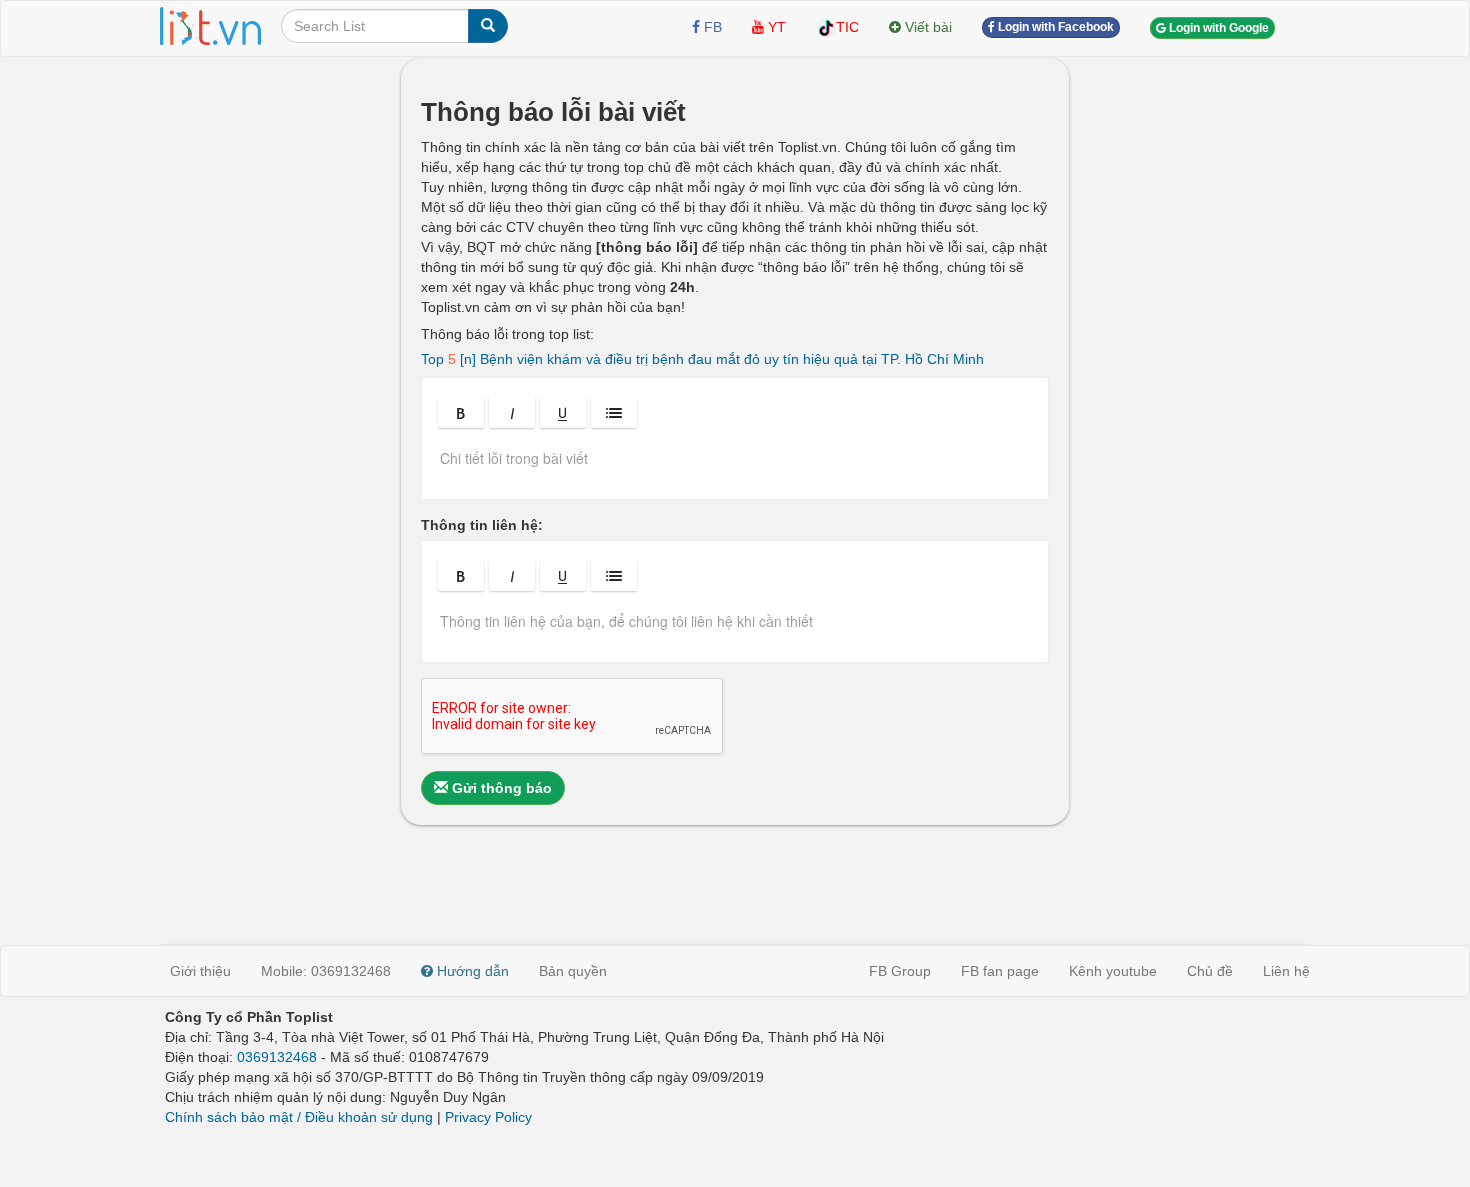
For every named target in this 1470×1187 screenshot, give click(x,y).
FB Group (900, 971)
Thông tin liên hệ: (482, 525)
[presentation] (735, 465)
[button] (461, 412)
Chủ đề (1210, 971)
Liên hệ (1286, 971)
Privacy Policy (488, 1117)
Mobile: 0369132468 (326, 971)
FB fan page (1000, 971)
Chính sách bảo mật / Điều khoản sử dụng (299, 1117)
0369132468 (277, 1057)
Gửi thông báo (500, 788)
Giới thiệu (200, 971)
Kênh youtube (1113, 971)
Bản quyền (573, 971)
